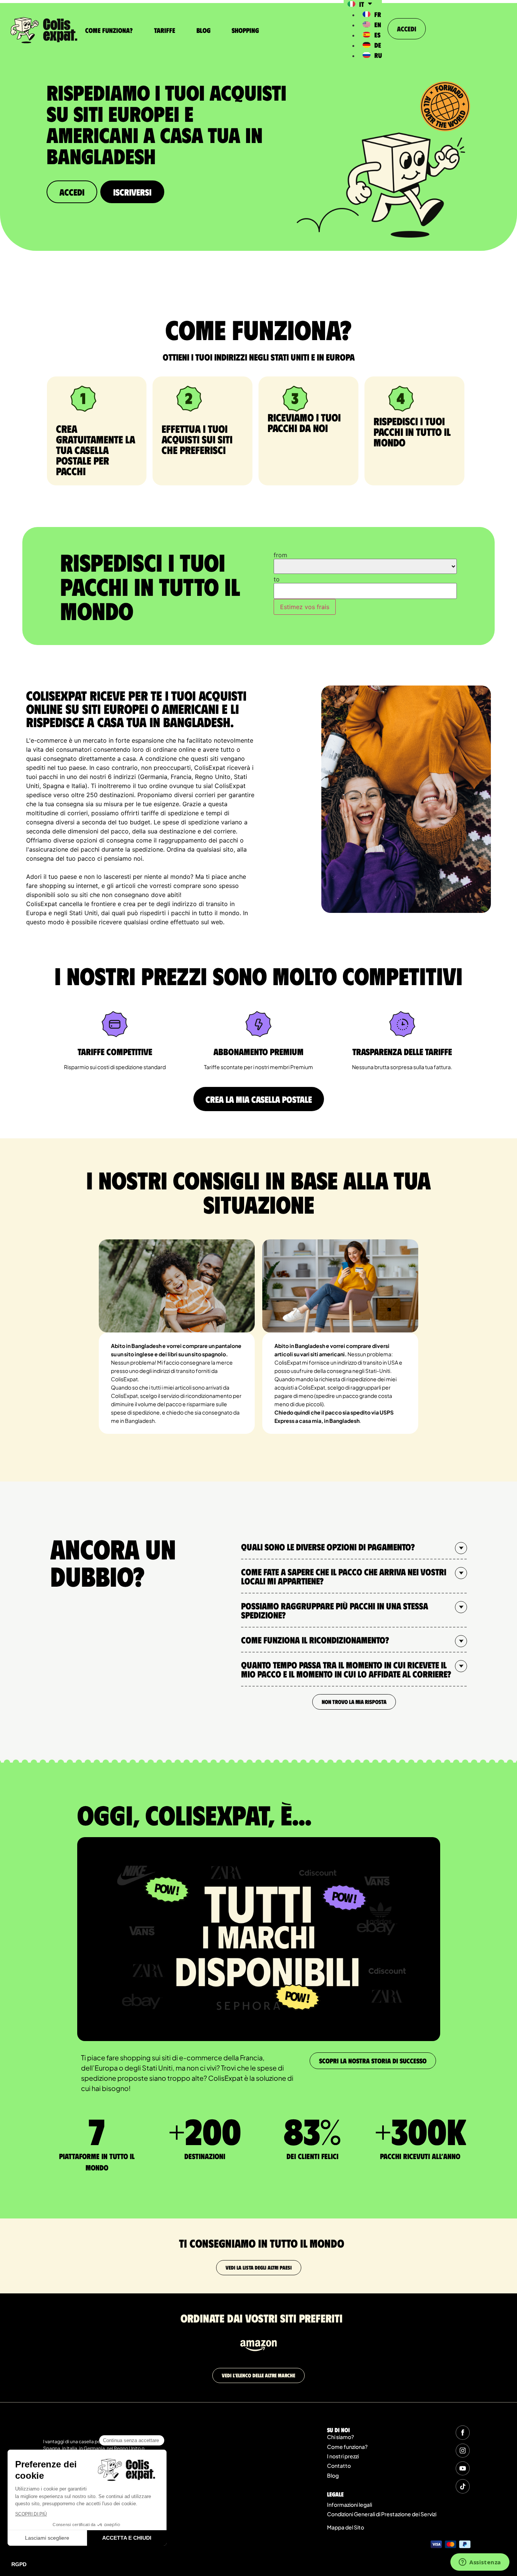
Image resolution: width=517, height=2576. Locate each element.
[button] (354, 1547)
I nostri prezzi (343, 2456)
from (280, 555)
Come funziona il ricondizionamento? (315, 1640)
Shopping (245, 30)
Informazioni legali (350, 2504)
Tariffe (165, 30)
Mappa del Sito (346, 2527)
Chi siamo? (340, 2437)
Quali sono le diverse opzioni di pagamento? (328, 1547)
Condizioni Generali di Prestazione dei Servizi (382, 2514)
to (277, 579)
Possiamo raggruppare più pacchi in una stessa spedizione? (335, 1610)
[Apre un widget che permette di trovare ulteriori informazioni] (480, 2563)
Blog (203, 30)
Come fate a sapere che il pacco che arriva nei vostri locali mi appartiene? (344, 1576)
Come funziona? (109, 30)
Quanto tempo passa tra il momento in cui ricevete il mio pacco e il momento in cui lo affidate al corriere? (346, 1669)
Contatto (339, 2466)
